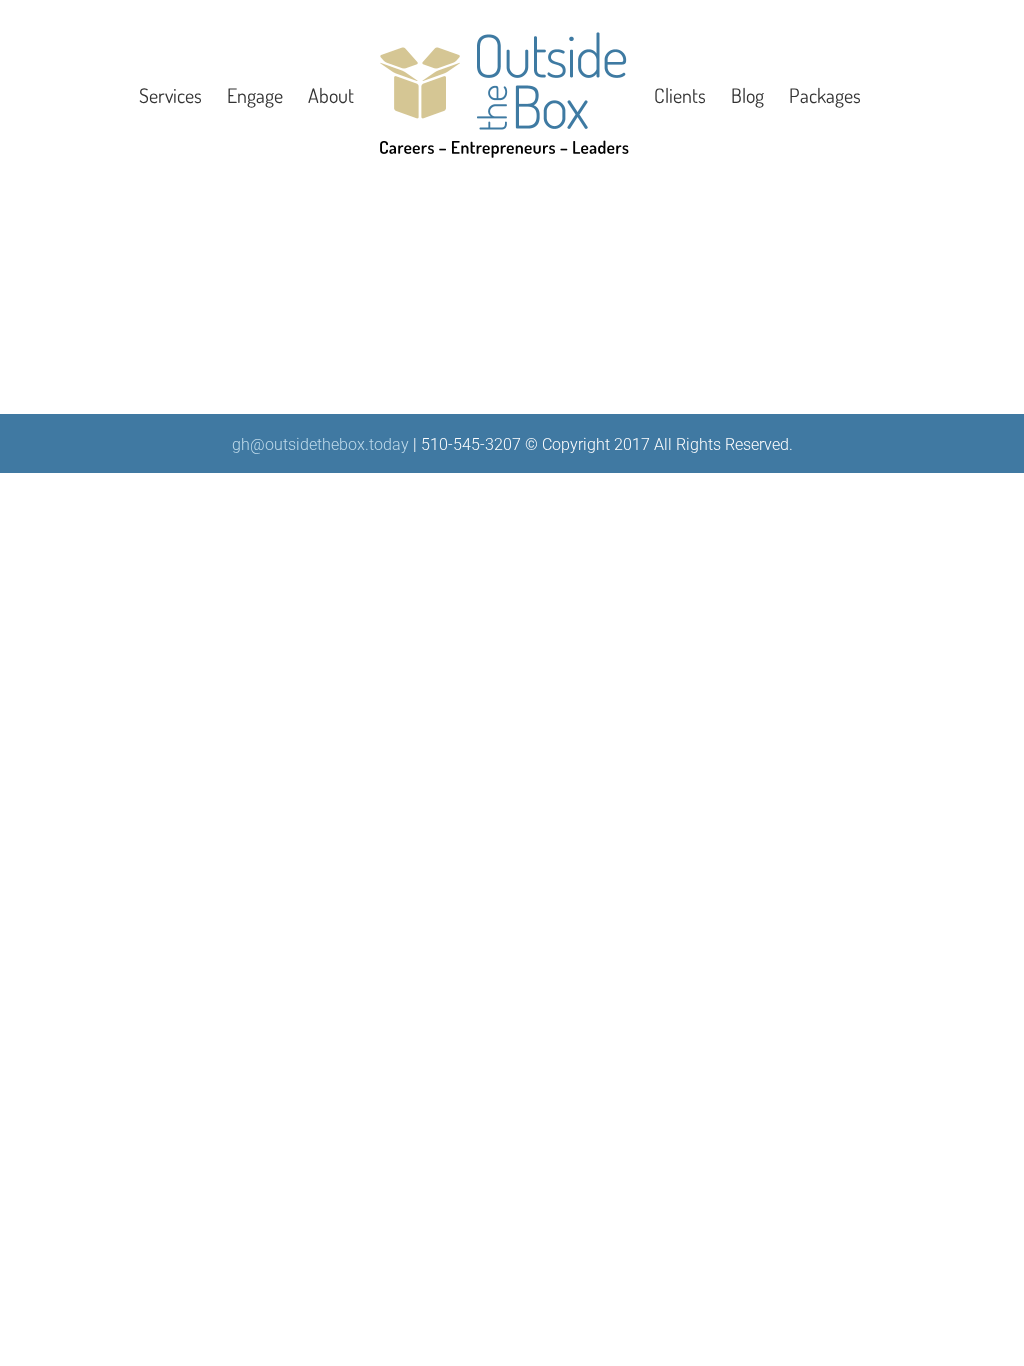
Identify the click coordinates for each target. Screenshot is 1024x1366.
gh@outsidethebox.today (320, 444)
